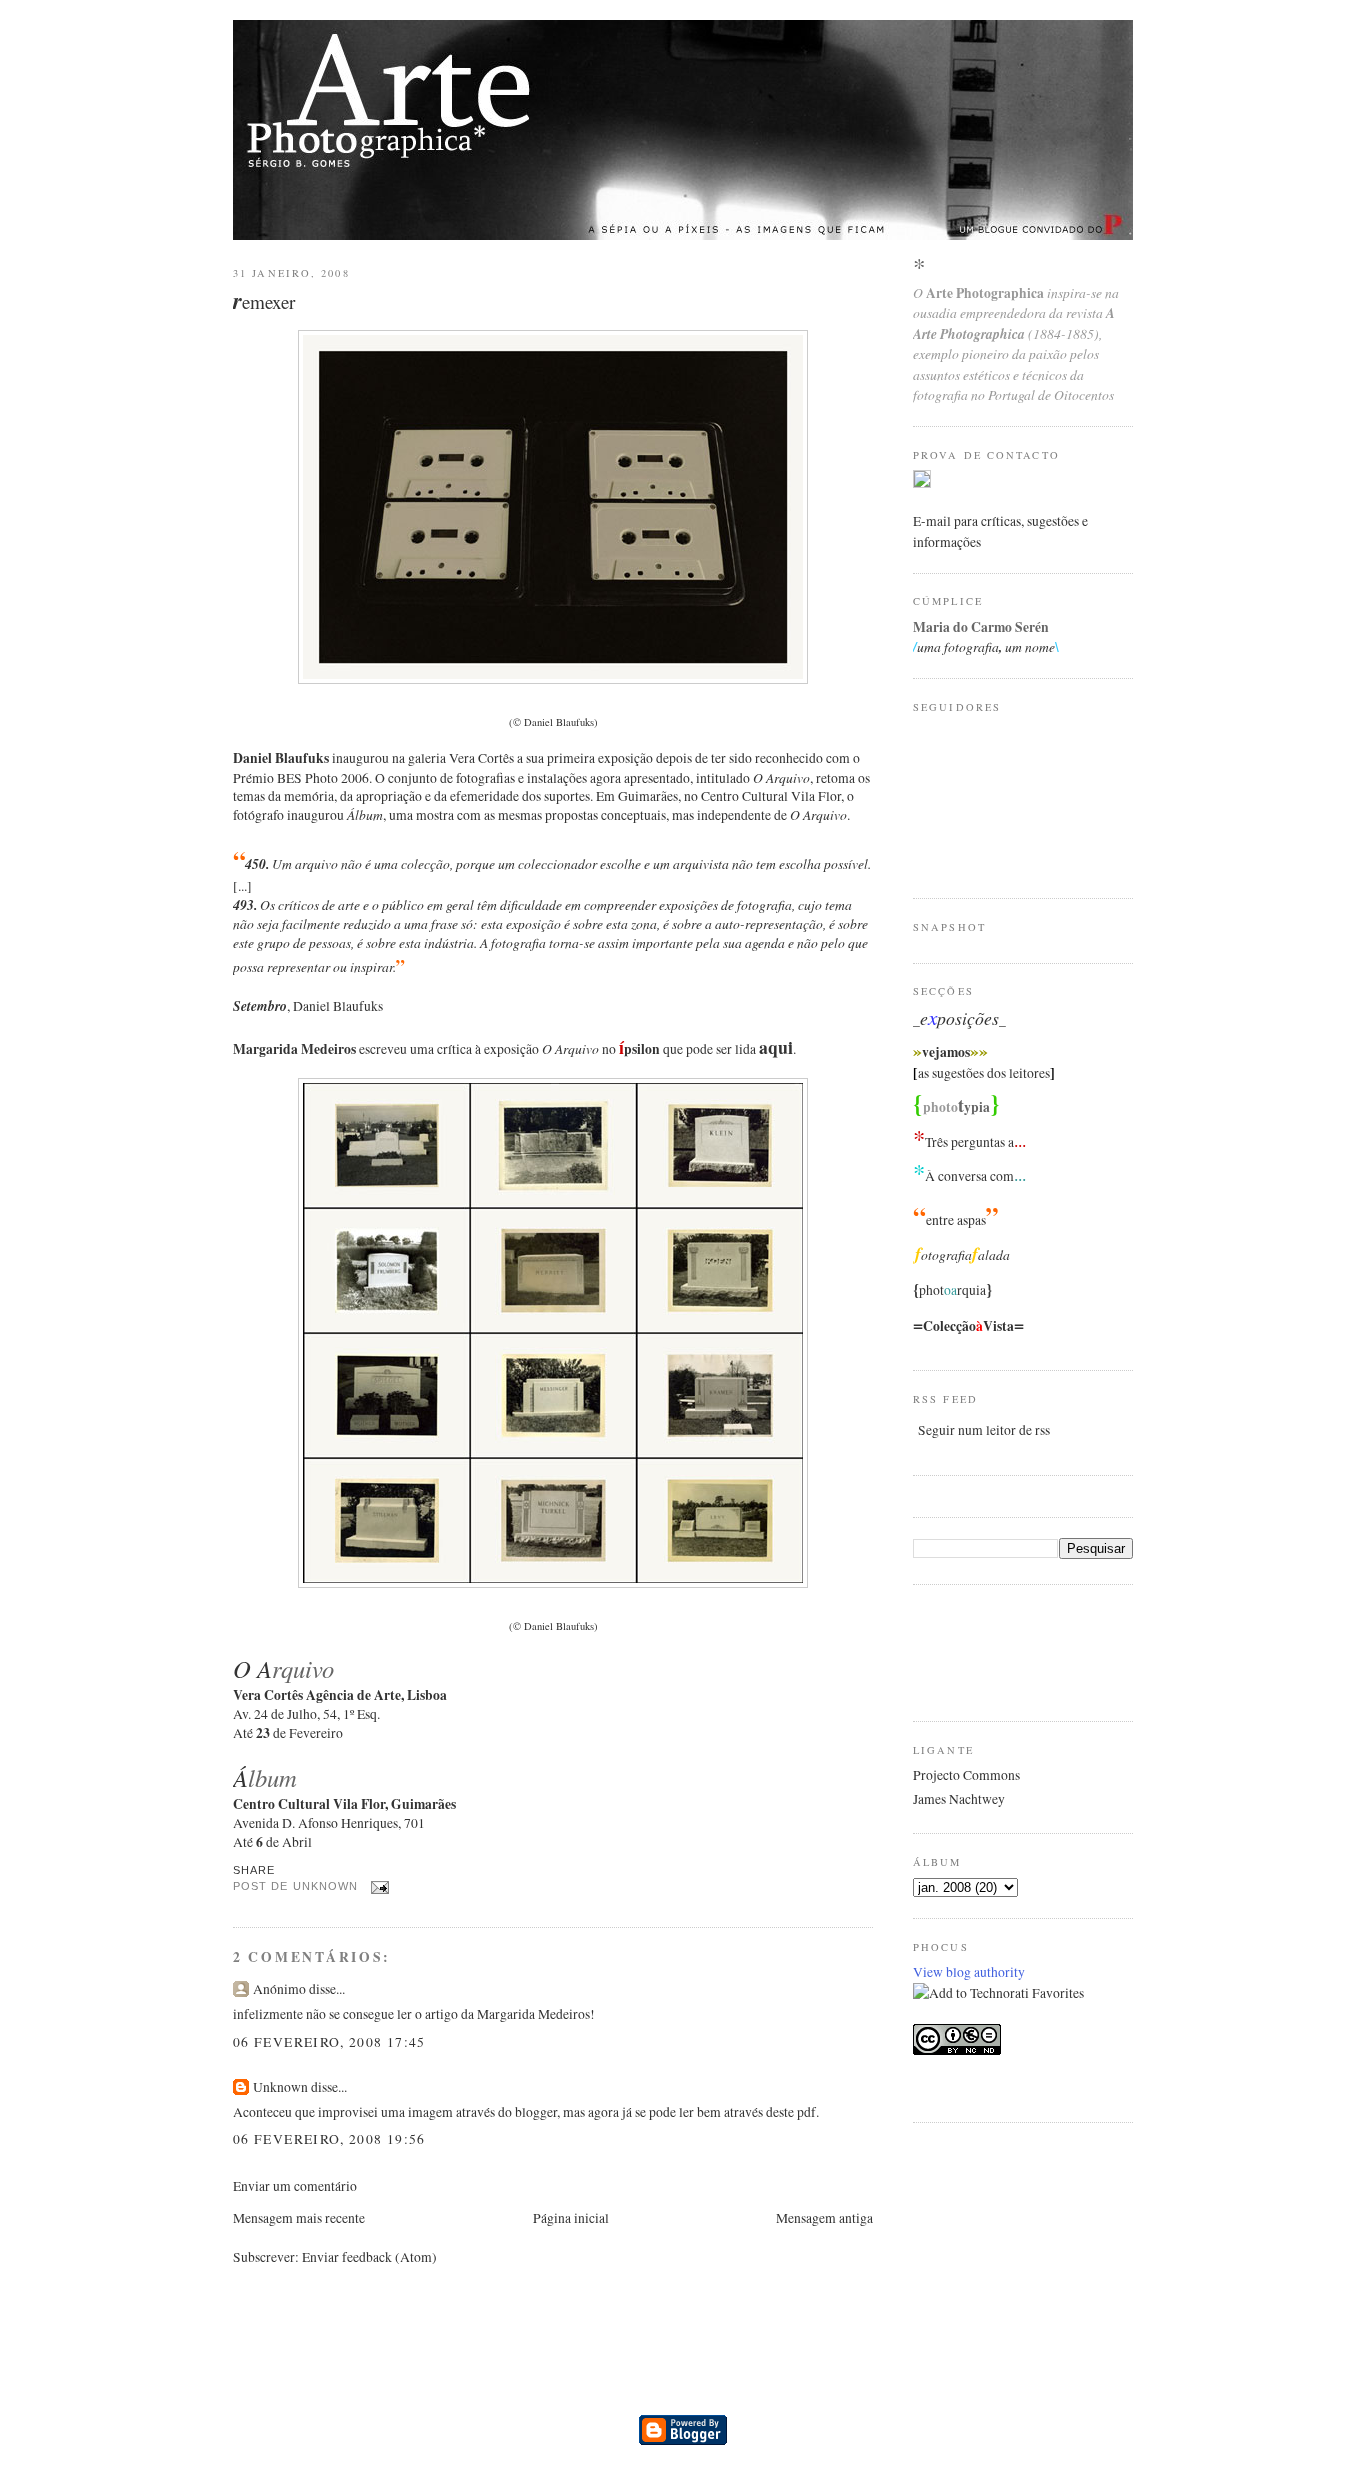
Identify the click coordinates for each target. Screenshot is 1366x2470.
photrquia (952, 1290)
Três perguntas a (969, 1142)
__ (959, 1020)
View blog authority (969, 1972)
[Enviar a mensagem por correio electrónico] (377, 1887)
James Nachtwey (959, 1799)
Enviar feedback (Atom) (369, 2257)
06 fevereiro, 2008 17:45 (329, 2042)
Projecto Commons (966, 1775)
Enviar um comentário (295, 2186)
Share (254, 1870)
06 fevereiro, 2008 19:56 (329, 2139)
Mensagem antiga (824, 2218)
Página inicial (571, 2218)
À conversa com (969, 1176)
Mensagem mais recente (299, 2218)
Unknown (280, 2087)
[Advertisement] (993, 1650)
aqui (776, 1047)
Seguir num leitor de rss (984, 1430)
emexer (264, 301)
